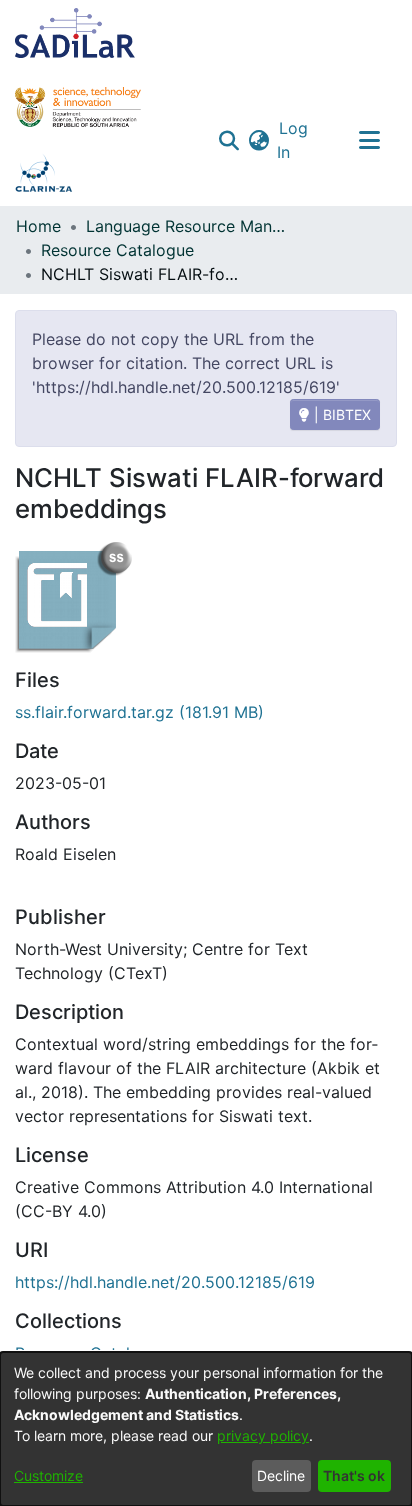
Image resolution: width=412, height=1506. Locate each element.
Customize (48, 1475)
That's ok (354, 1475)
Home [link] (38, 226)
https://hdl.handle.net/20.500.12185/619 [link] (165, 1282)
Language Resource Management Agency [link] (186, 226)
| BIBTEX (340, 414)
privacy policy (263, 1435)
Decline (281, 1475)
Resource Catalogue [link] (117, 250)
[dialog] (206, 1429)
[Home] (75, 33)
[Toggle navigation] (369, 140)
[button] (229, 140)
